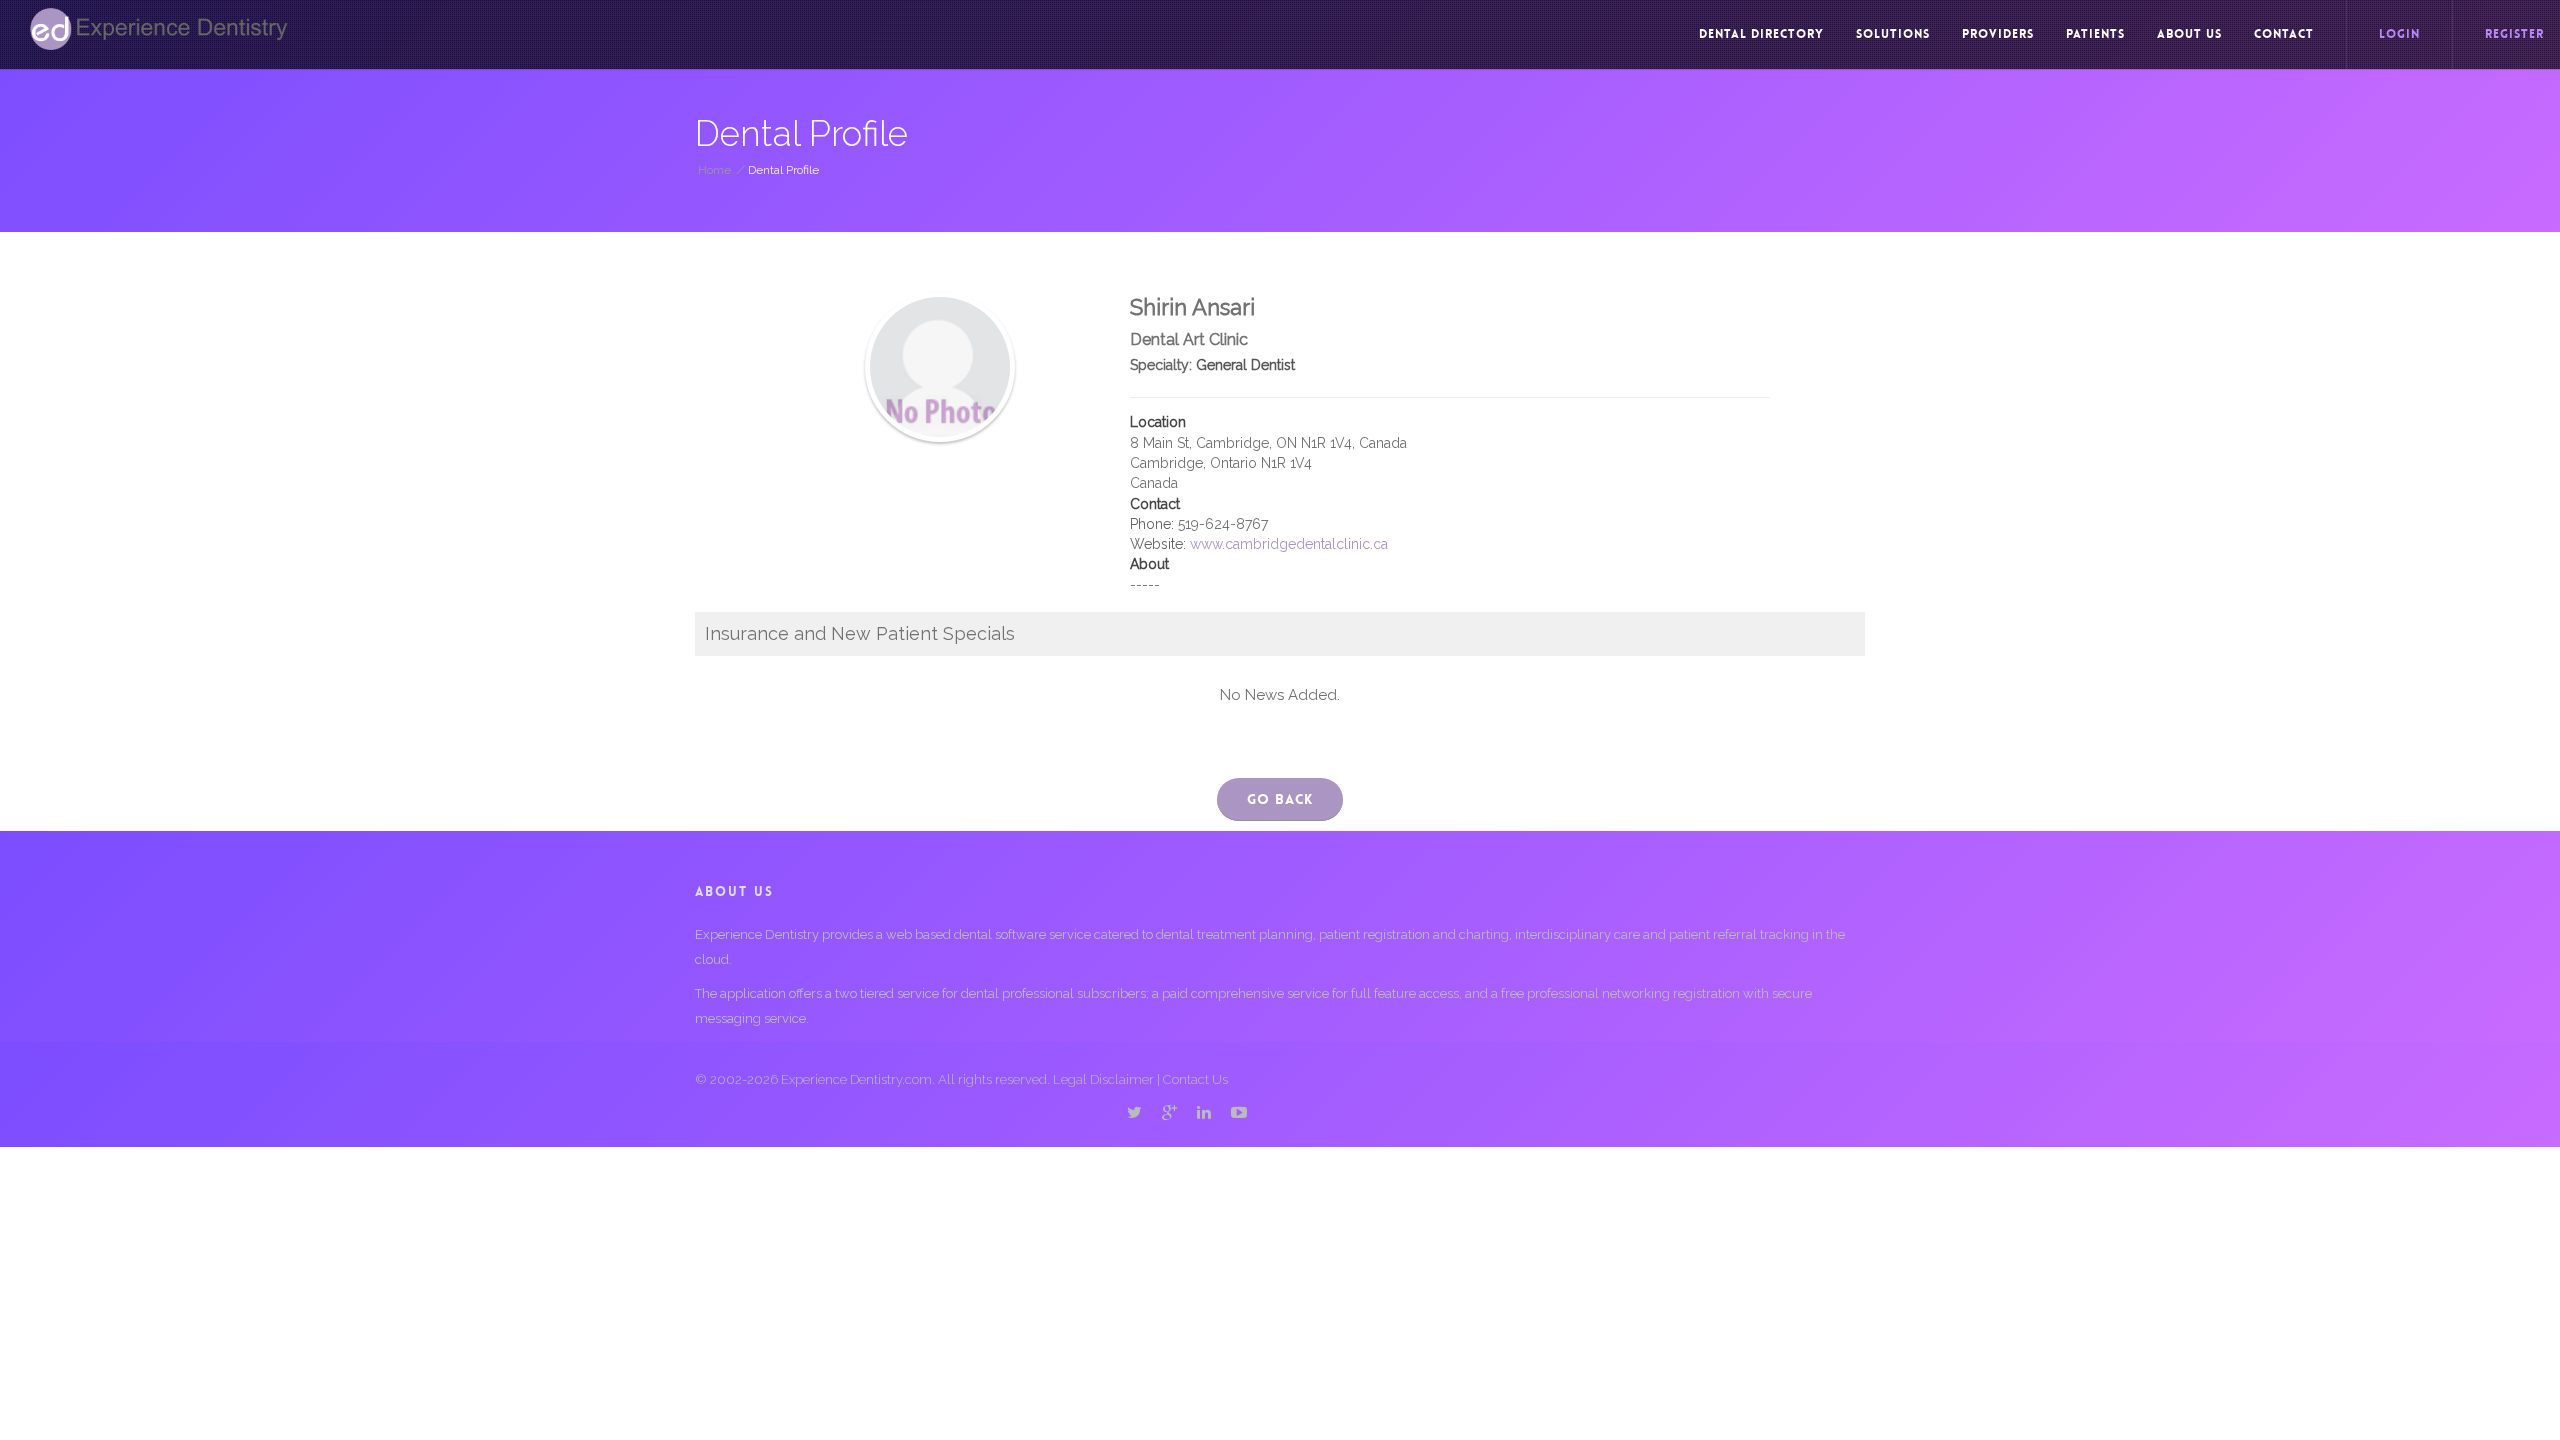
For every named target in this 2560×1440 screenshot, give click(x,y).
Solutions (1893, 34)
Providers (1998, 34)
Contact (2284, 34)
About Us (2189, 34)
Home (714, 170)
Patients (2095, 34)
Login (2399, 34)
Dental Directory (1761, 34)
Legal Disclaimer (1103, 1079)
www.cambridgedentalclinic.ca (1289, 544)
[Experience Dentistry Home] (159, 29)
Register (2514, 34)
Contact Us (1195, 1079)
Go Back (1280, 799)
